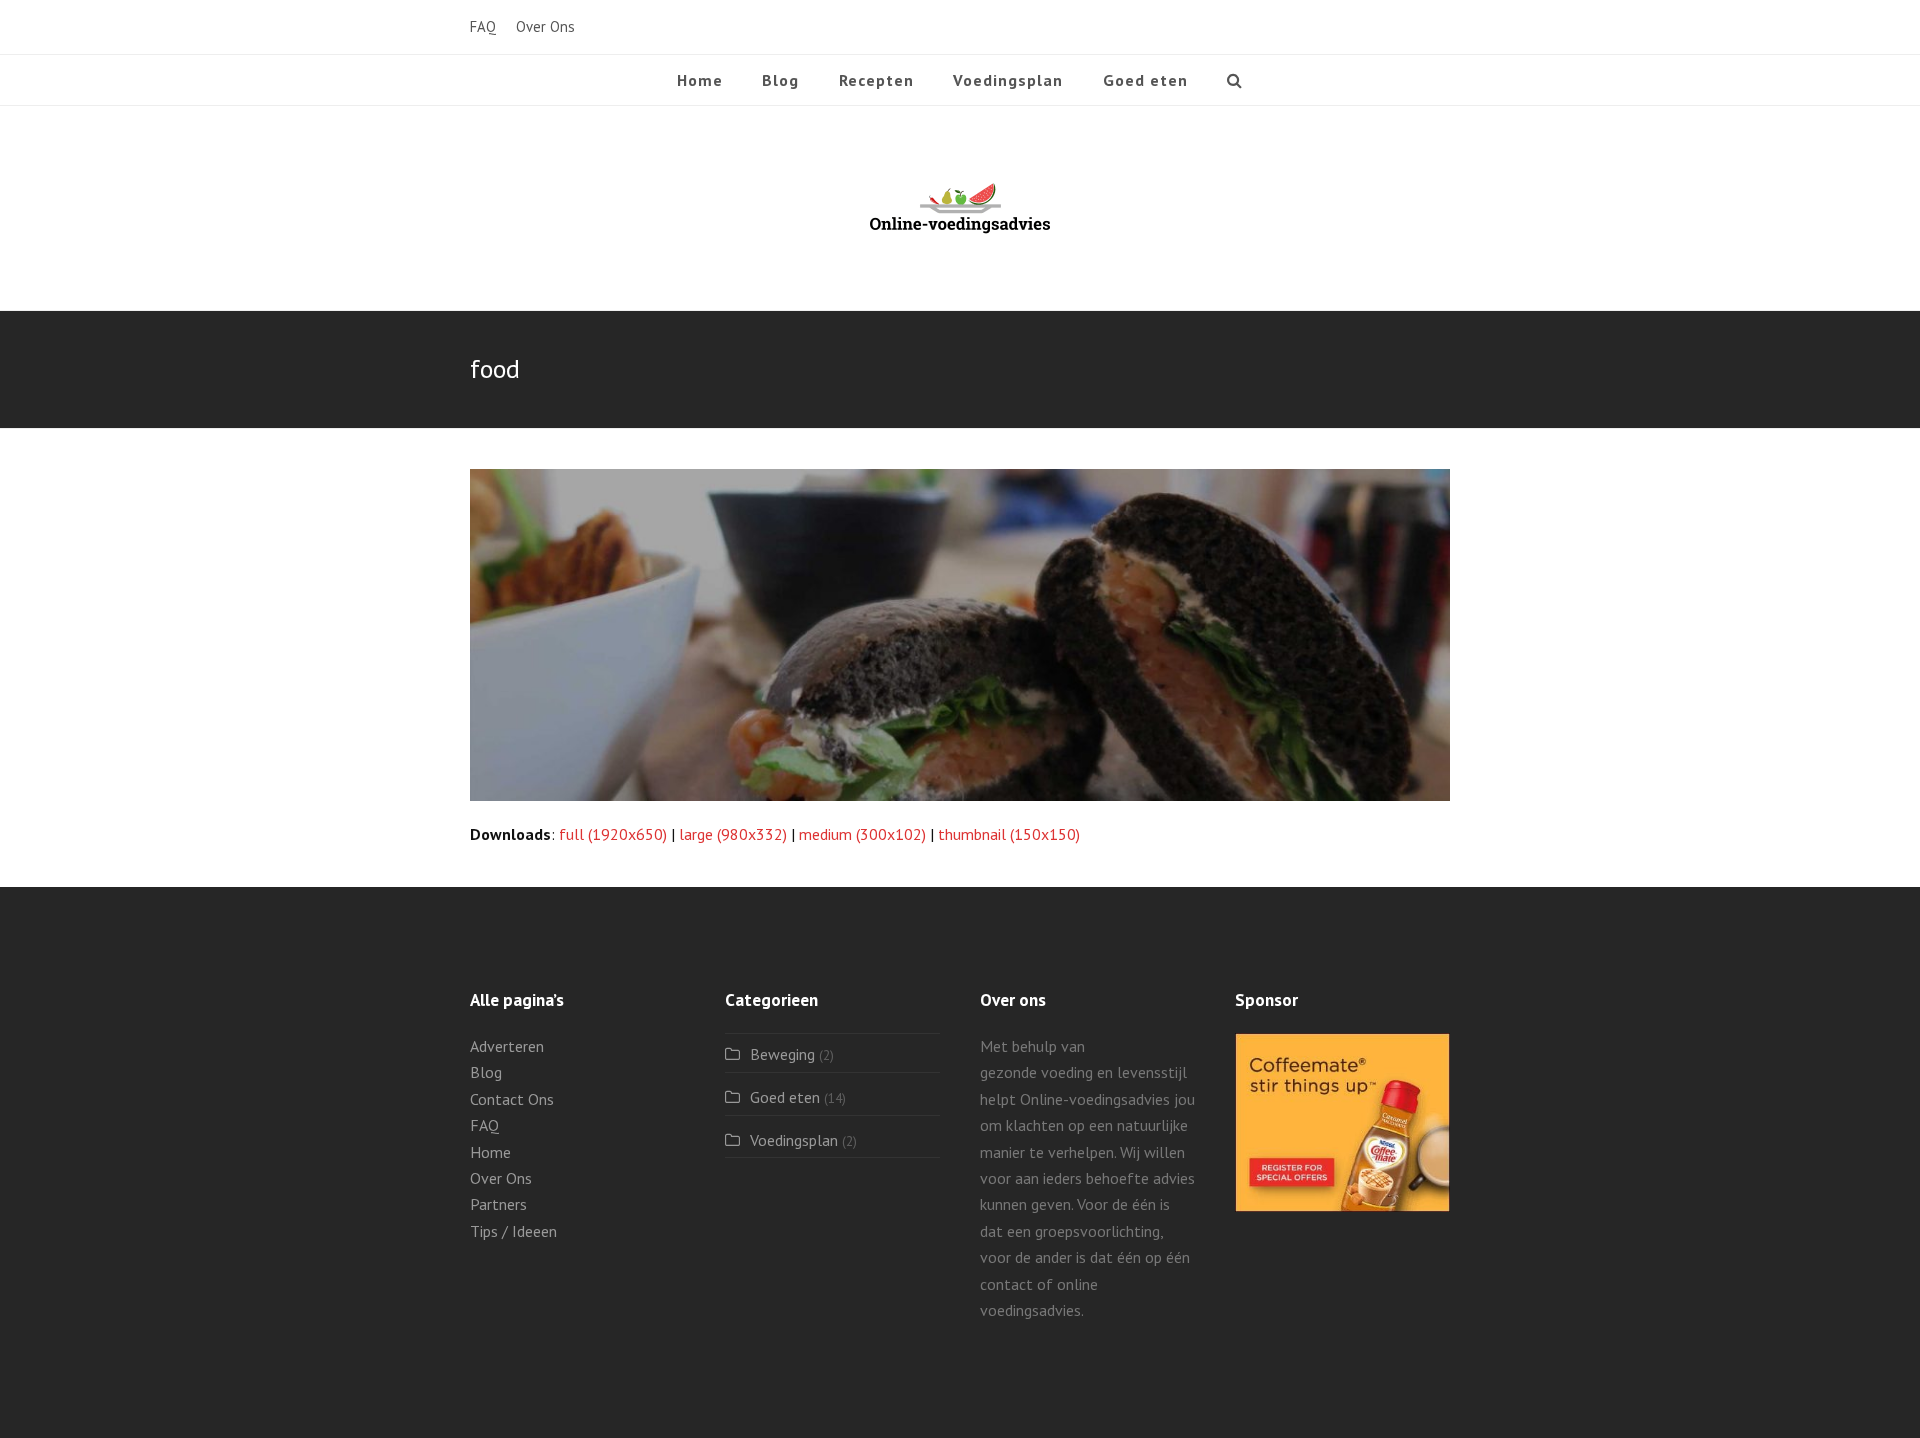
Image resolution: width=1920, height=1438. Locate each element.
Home (490, 1152)
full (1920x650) (613, 834)
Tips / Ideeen (513, 1231)
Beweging (782, 1054)
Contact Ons (512, 1099)
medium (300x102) (862, 834)
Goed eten (785, 1097)
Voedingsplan (794, 1140)
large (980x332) (733, 834)
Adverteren (507, 1046)
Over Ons (501, 1178)
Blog (486, 1072)
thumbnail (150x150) (1009, 834)
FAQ (484, 1125)
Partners (498, 1204)
